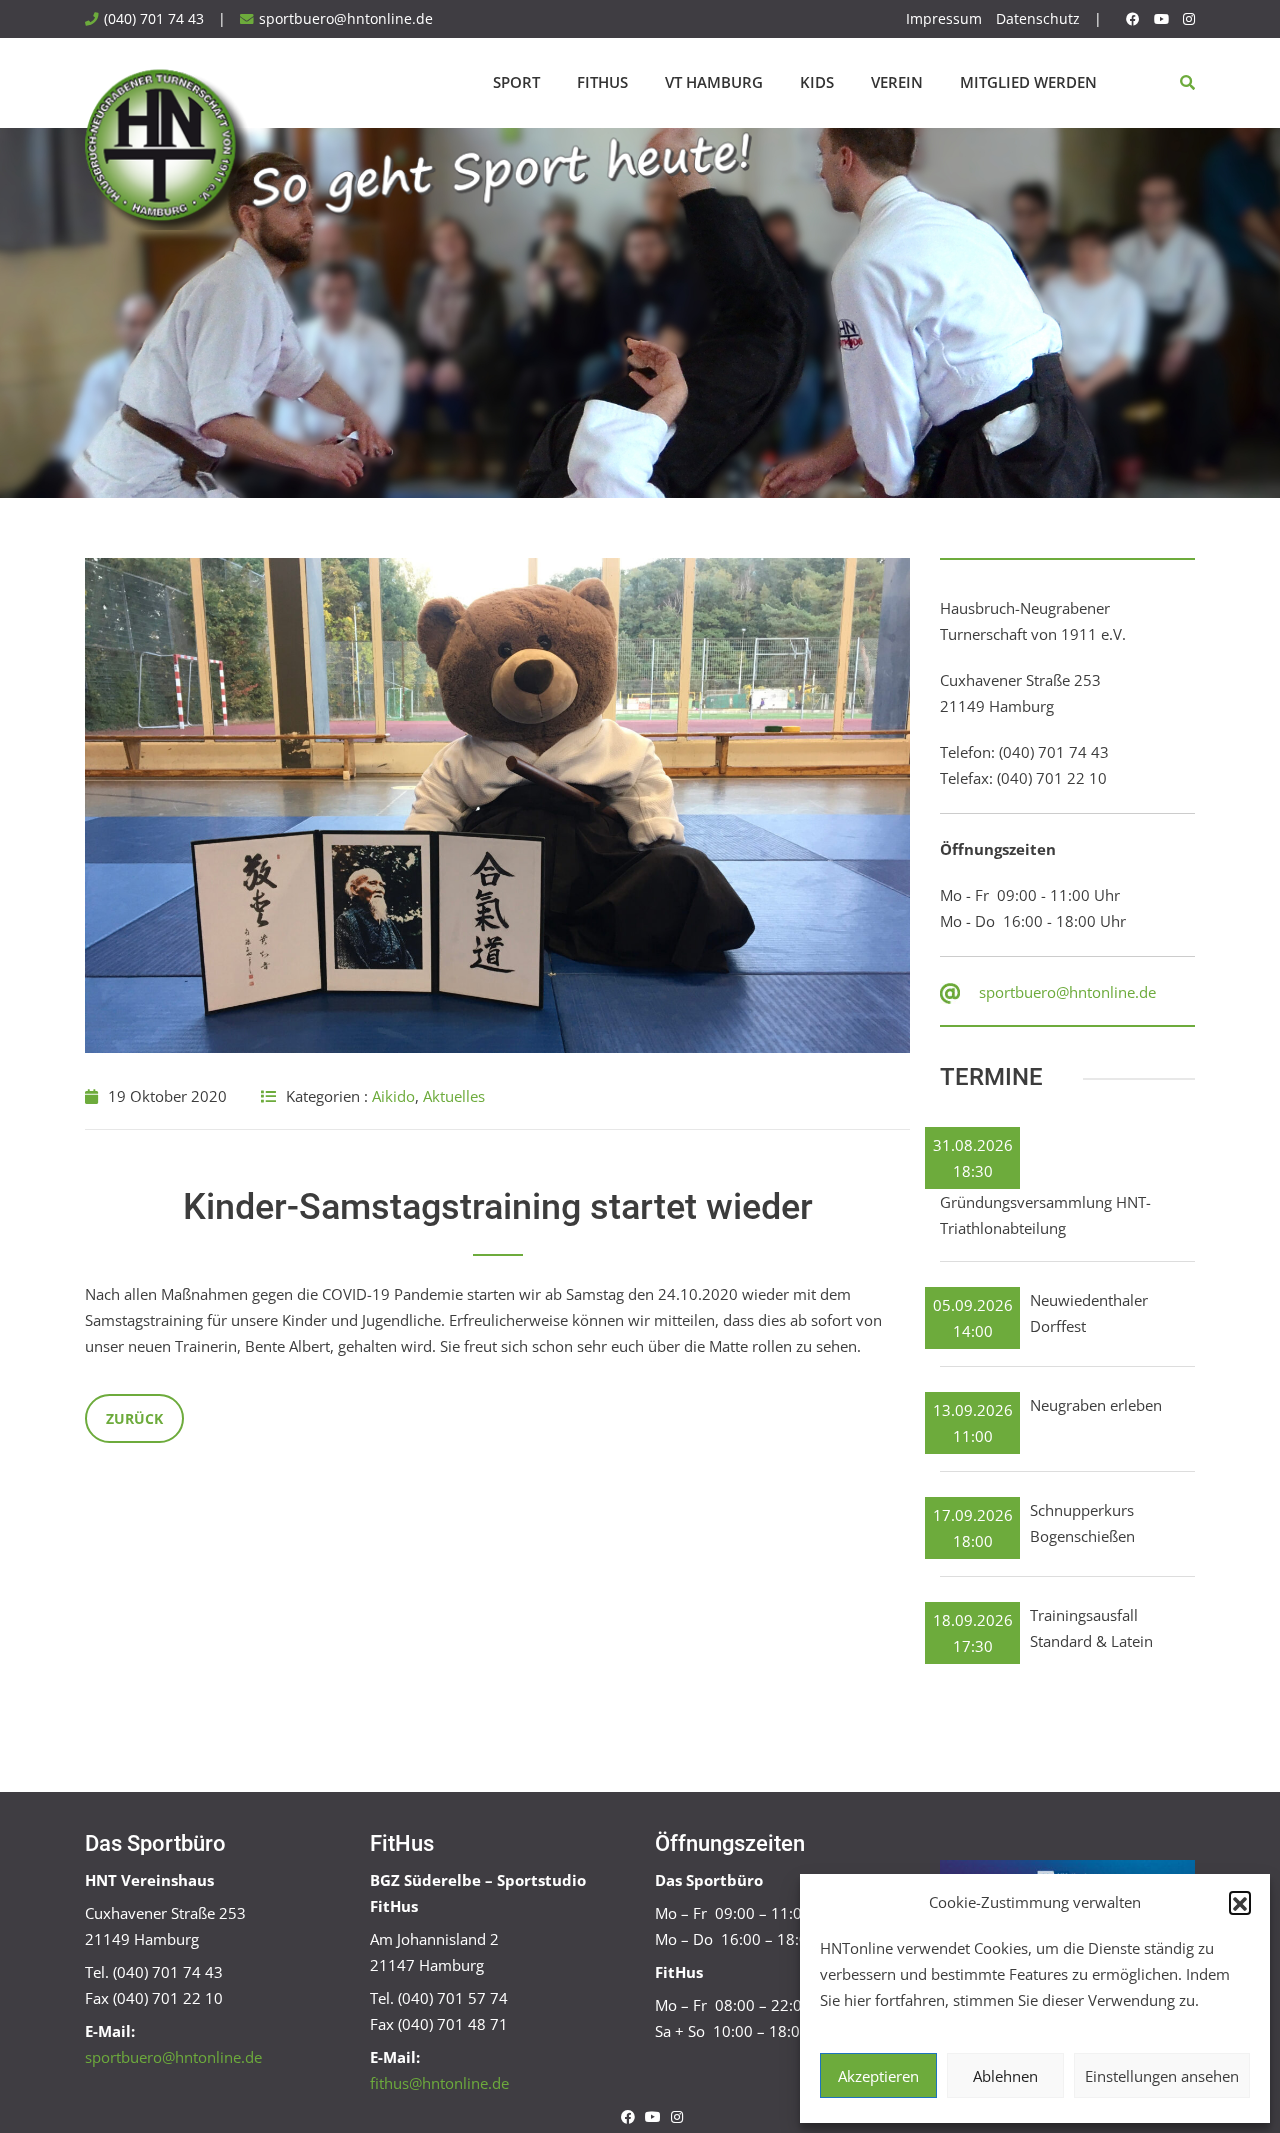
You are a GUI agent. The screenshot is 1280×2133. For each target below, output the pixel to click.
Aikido (393, 1096)
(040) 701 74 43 (154, 19)
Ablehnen (1005, 2076)
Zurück (134, 1418)
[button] (1240, 1902)
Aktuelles (454, 1096)
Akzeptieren (878, 2076)
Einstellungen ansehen (1162, 2076)
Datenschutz (1038, 19)
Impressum (944, 19)
